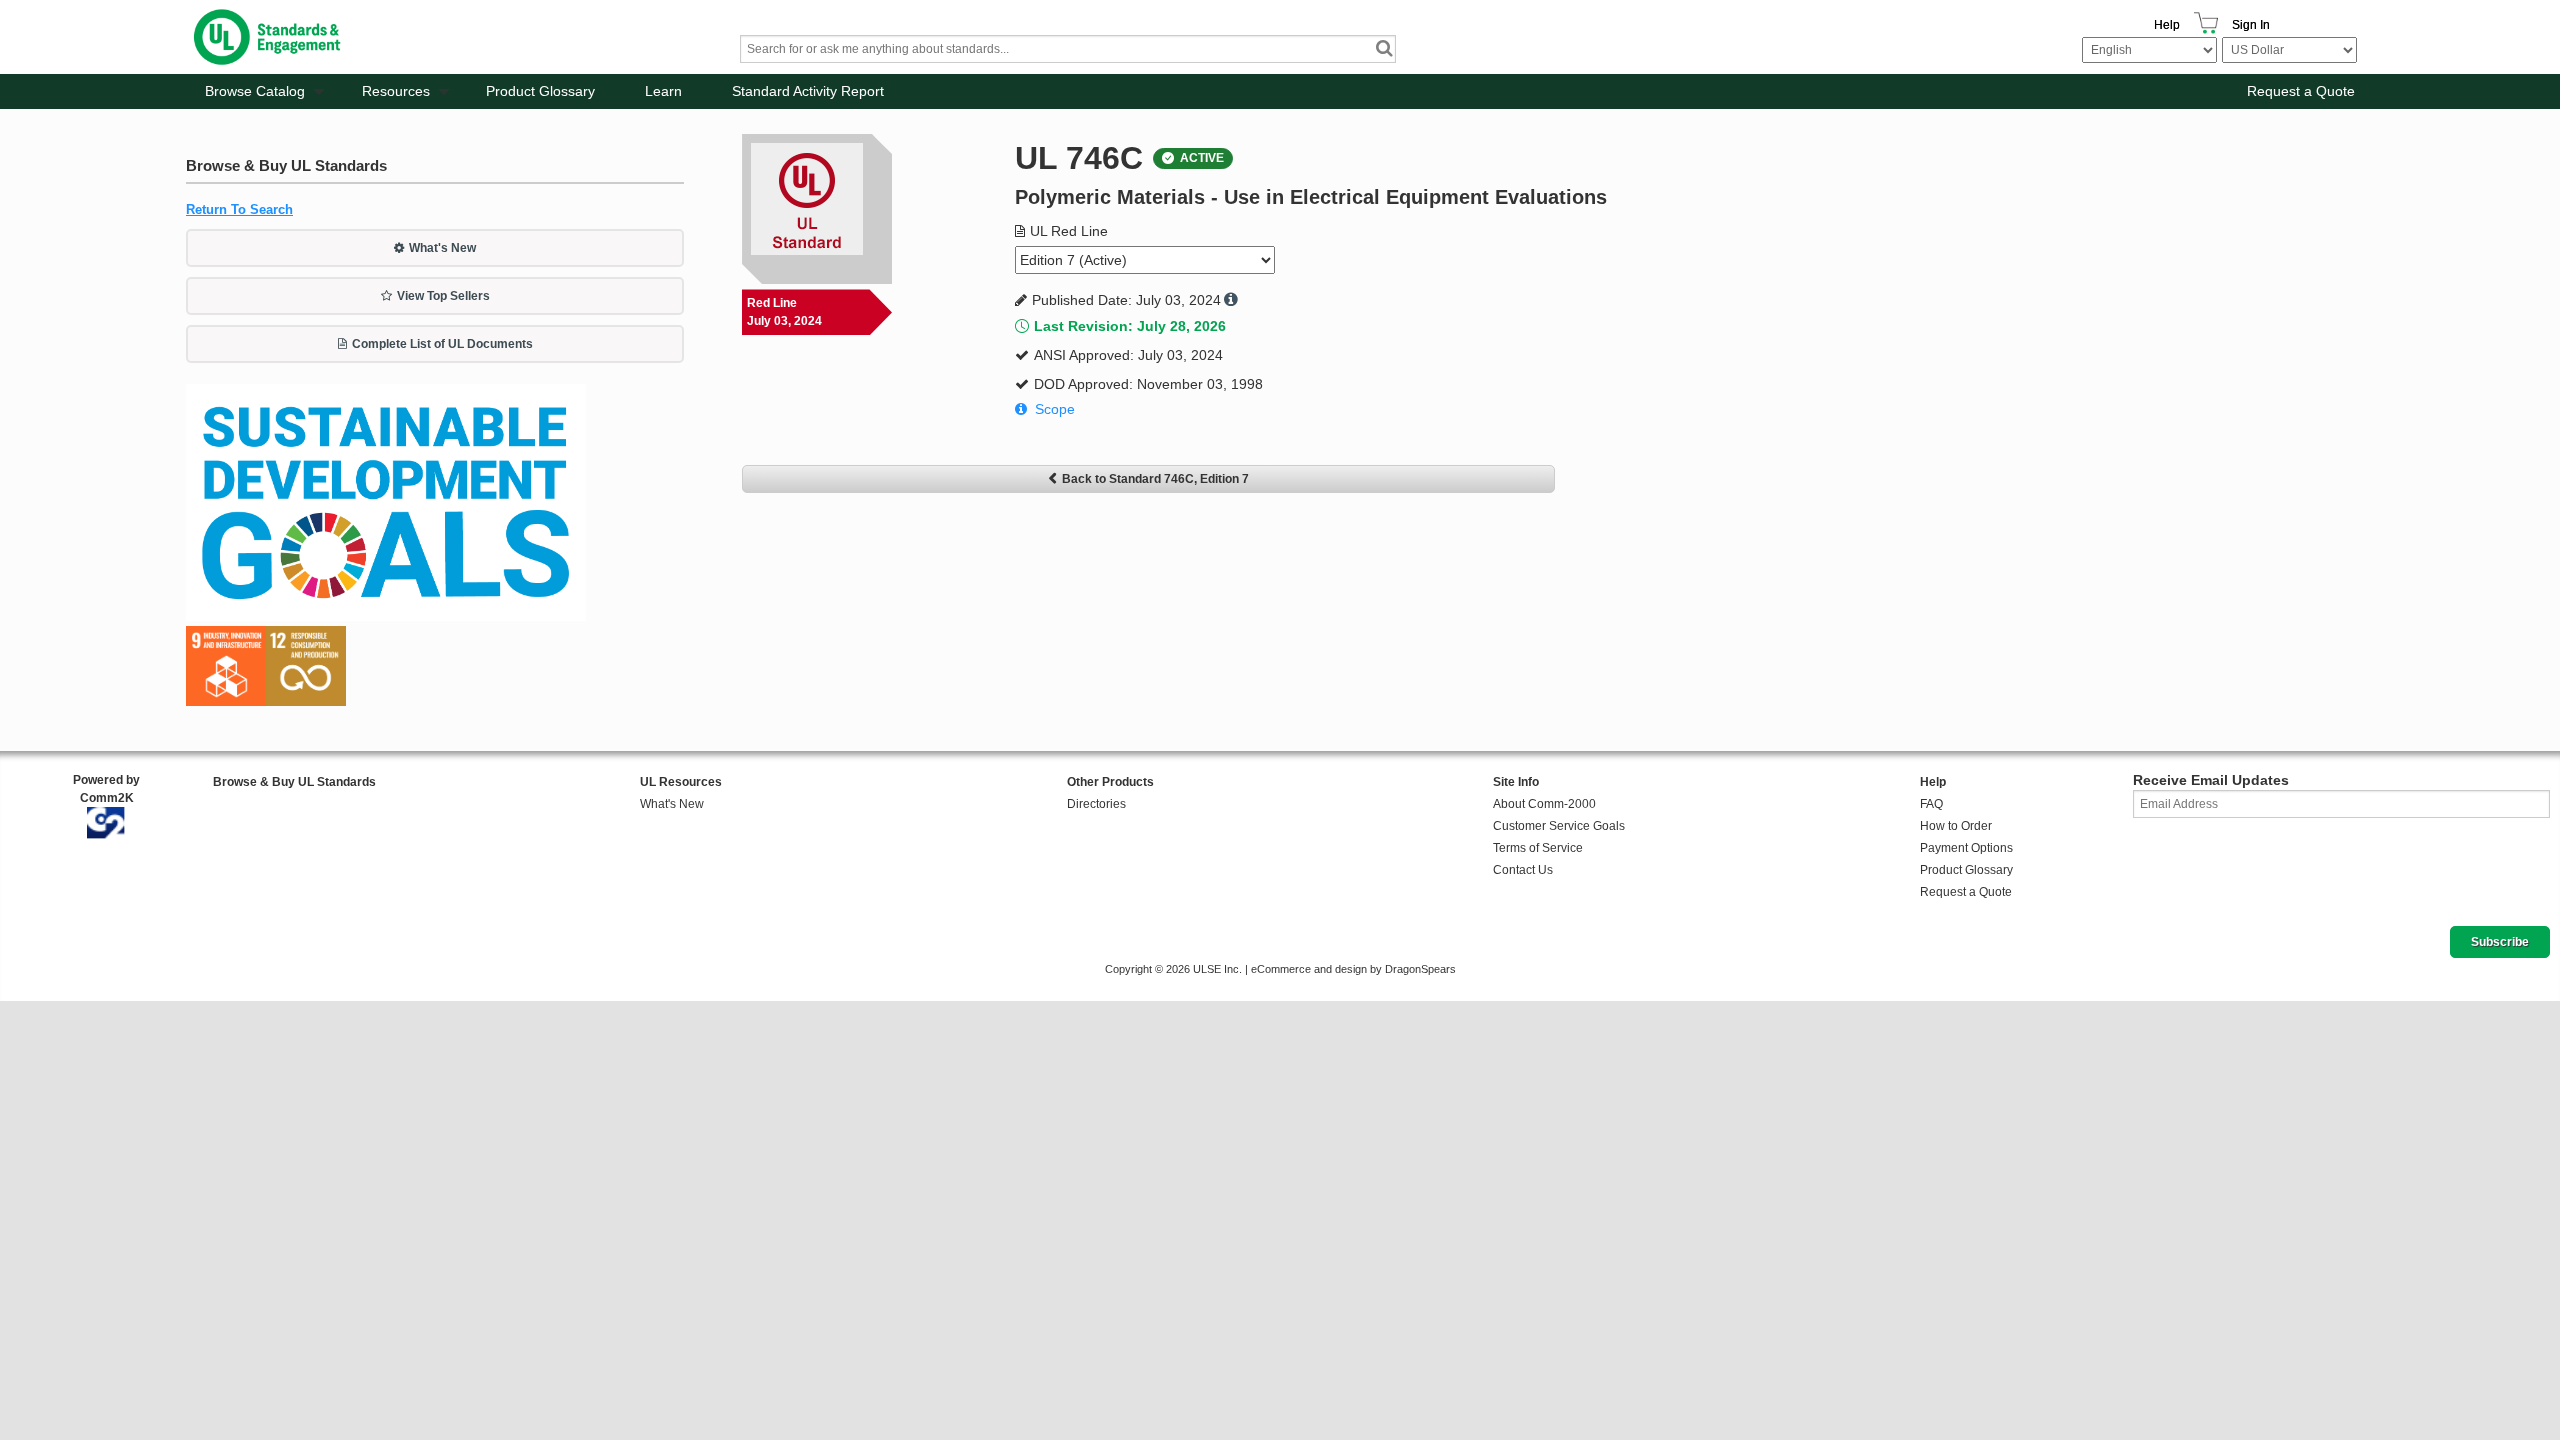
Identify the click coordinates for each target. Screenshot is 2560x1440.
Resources (396, 91)
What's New (442, 248)
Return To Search (239, 209)
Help (2167, 25)
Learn (663, 91)
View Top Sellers (443, 296)
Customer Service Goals (1559, 826)
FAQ (1931, 804)
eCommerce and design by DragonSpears (1353, 969)
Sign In (2251, 25)
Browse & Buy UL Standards (294, 782)
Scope (1055, 409)
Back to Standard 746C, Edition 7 (1155, 479)
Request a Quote (2301, 91)
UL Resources (681, 782)
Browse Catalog (255, 91)
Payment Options (1966, 848)
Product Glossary (540, 91)
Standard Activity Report (808, 91)
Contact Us (1523, 870)
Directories (1096, 804)
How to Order (1956, 826)
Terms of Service (1538, 848)
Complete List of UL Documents (442, 344)
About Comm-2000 (1544, 804)
